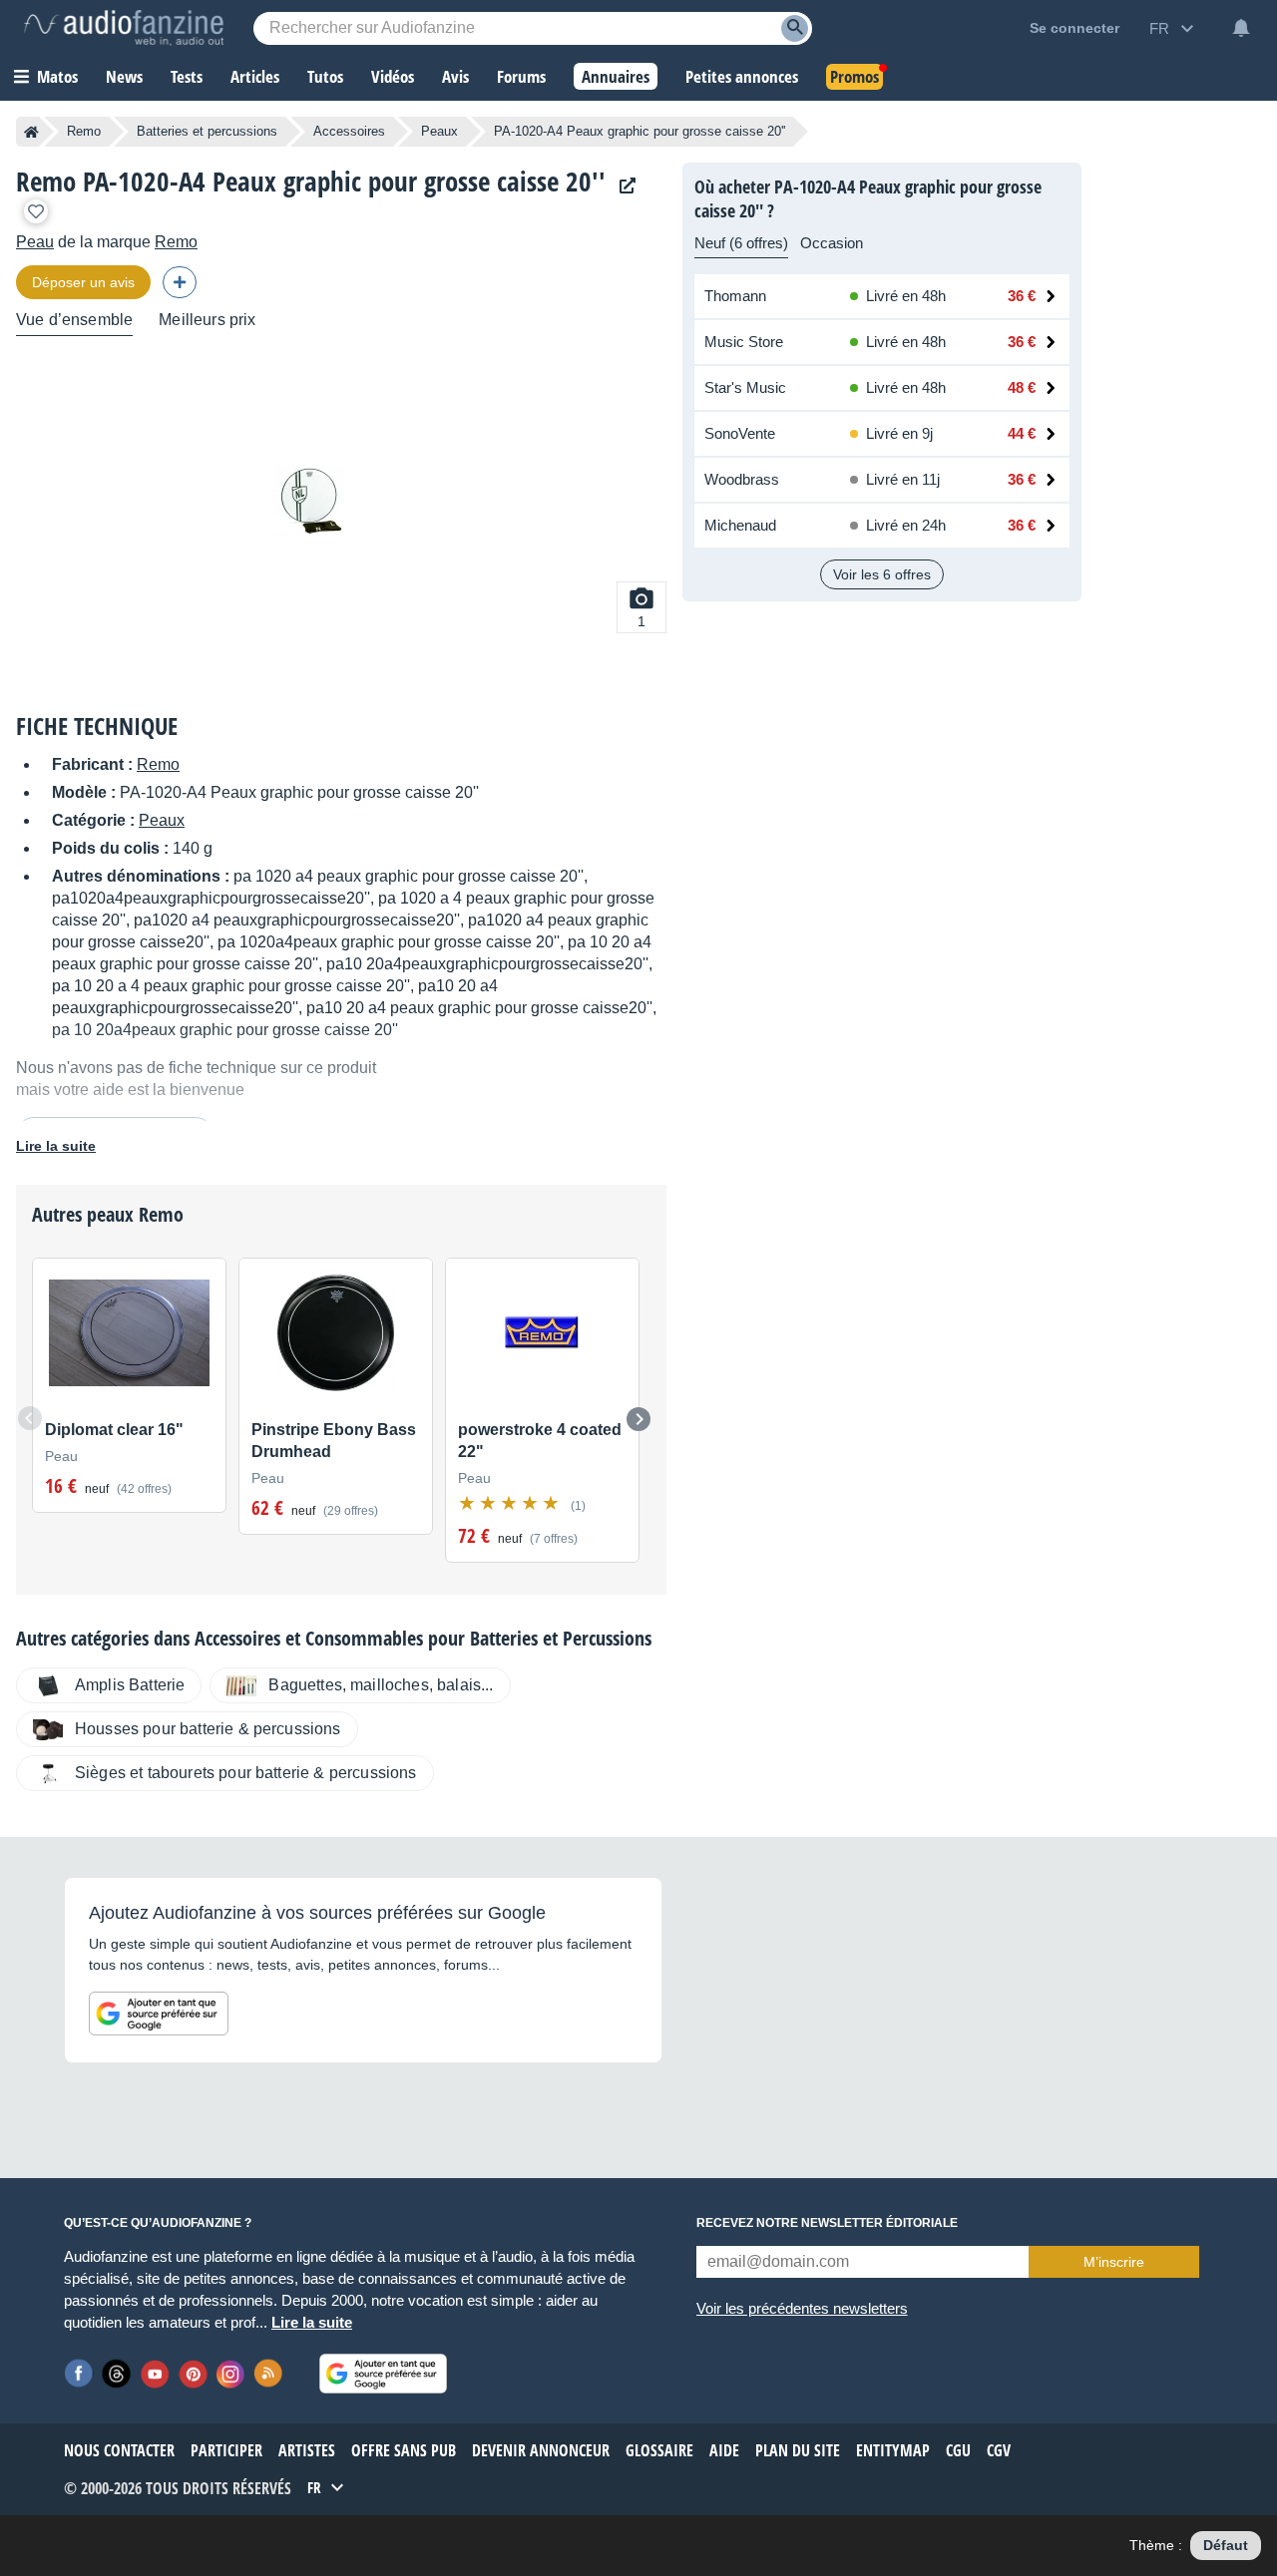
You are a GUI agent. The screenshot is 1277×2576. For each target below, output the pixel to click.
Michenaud (740, 525)
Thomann (735, 296)
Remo (84, 131)
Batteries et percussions (207, 131)
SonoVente (740, 433)
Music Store (744, 342)
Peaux (439, 131)
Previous (30, 1418)
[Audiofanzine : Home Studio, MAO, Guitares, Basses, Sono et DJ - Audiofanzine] (124, 28)
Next (638, 1419)
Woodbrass (742, 479)
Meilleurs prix (207, 320)
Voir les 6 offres (882, 574)
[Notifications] (1241, 28)
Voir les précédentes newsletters (802, 2308)
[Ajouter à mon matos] (36, 211)
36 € (1022, 296)
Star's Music (745, 387)
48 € (1022, 387)
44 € (1022, 433)
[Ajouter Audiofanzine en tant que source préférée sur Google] (159, 2014)
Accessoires (349, 131)
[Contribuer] (180, 282)
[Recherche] (795, 28)
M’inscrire (1114, 2262)
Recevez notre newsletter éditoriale (827, 2223)
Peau (35, 242)
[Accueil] (31, 132)
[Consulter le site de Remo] (623, 186)
